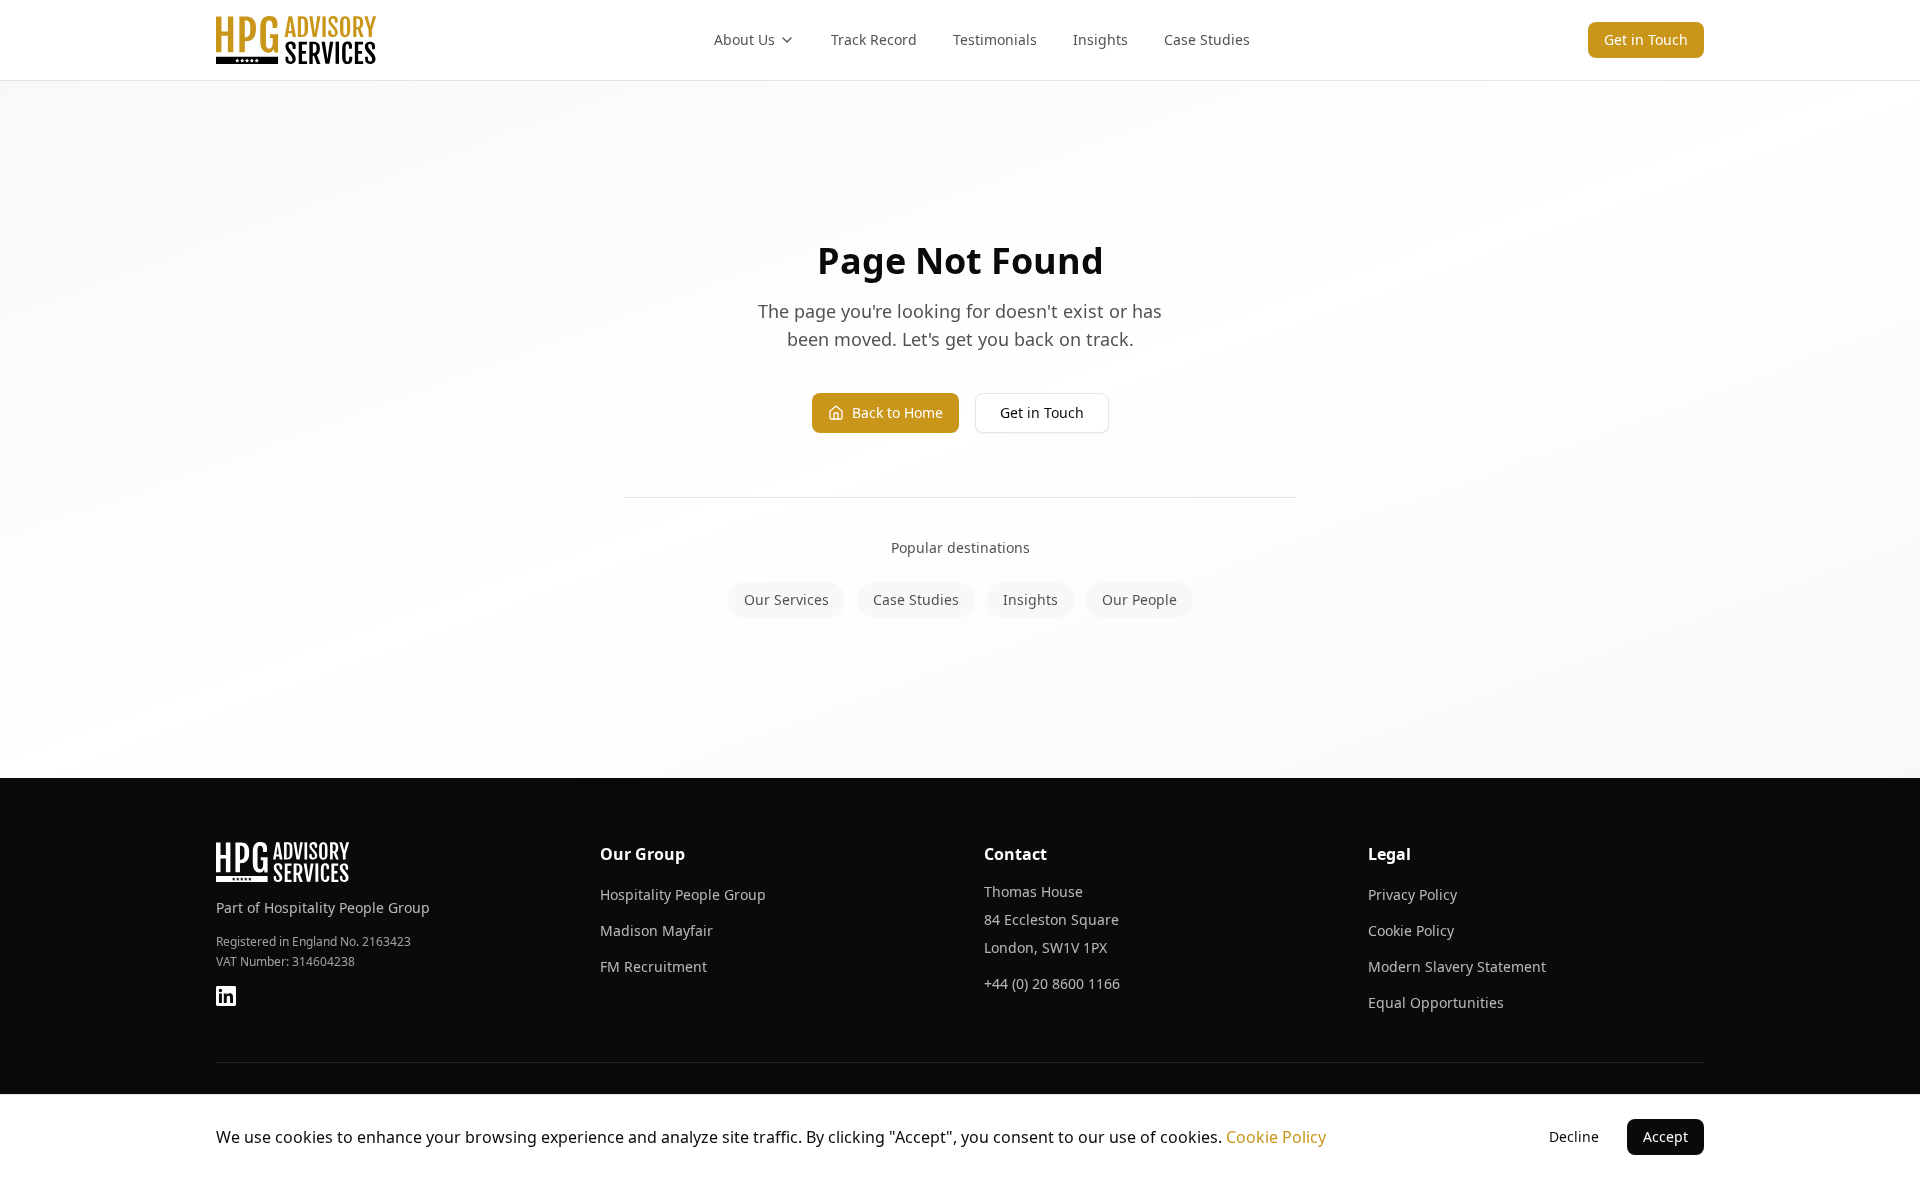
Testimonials (995, 39)
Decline (1574, 1136)
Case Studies (1207, 39)
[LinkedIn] (226, 996)
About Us (744, 39)
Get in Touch (1646, 39)
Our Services (786, 599)
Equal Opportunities (1436, 1002)
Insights (1100, 39)
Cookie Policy (1411, 930)
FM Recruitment (653, 966)
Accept (1665, 1136)
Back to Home (897, 412)
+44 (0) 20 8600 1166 (1052, 983)
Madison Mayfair (656, 930)
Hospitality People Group (683, 894)
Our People (1139, 599)
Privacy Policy (1412, 894)
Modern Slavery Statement (1457, 966)
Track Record (874, 39)
